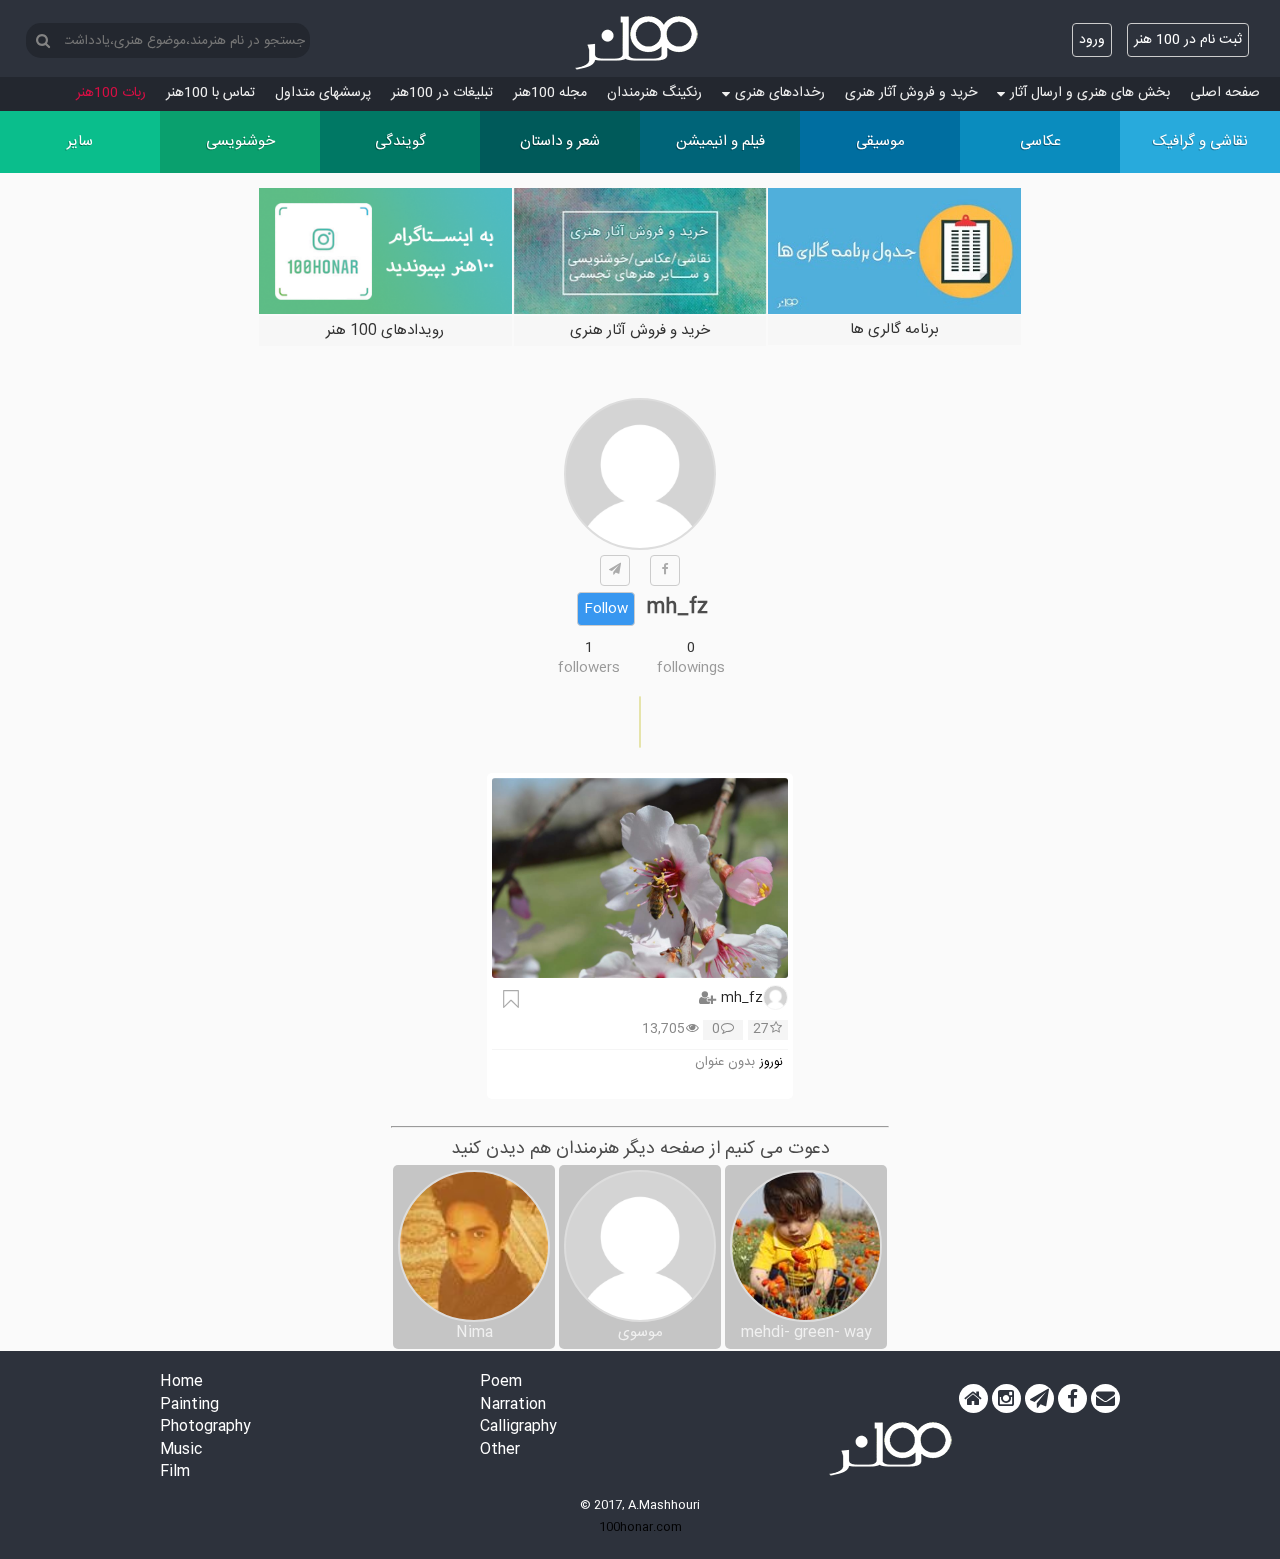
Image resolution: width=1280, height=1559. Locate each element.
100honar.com (640, 1527)
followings (691, 668)
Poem (501, 1382)
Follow (606, 609)
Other (500, 1450)
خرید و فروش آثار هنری (911, 93)
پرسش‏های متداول (323, 93)
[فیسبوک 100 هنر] (1072, 1399)
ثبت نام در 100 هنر (1188, 40)
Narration (513, 1405)
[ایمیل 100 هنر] (1105, 1399)
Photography (205, 1427)
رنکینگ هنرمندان (654, 93)
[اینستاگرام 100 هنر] (1006, 1399)
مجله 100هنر (550, 93)
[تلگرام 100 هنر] (1039, 1399)
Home (181, 1382)
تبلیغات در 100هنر (442, 93)
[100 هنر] (640, 43)
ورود (1092, 40)
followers (589, 668)
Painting (189, 1405)
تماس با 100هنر (210, 93)
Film (175, 1472)
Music (181, 1450)
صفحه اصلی (1225, 93)
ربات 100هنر (111, 93)
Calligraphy (518, 1427)
